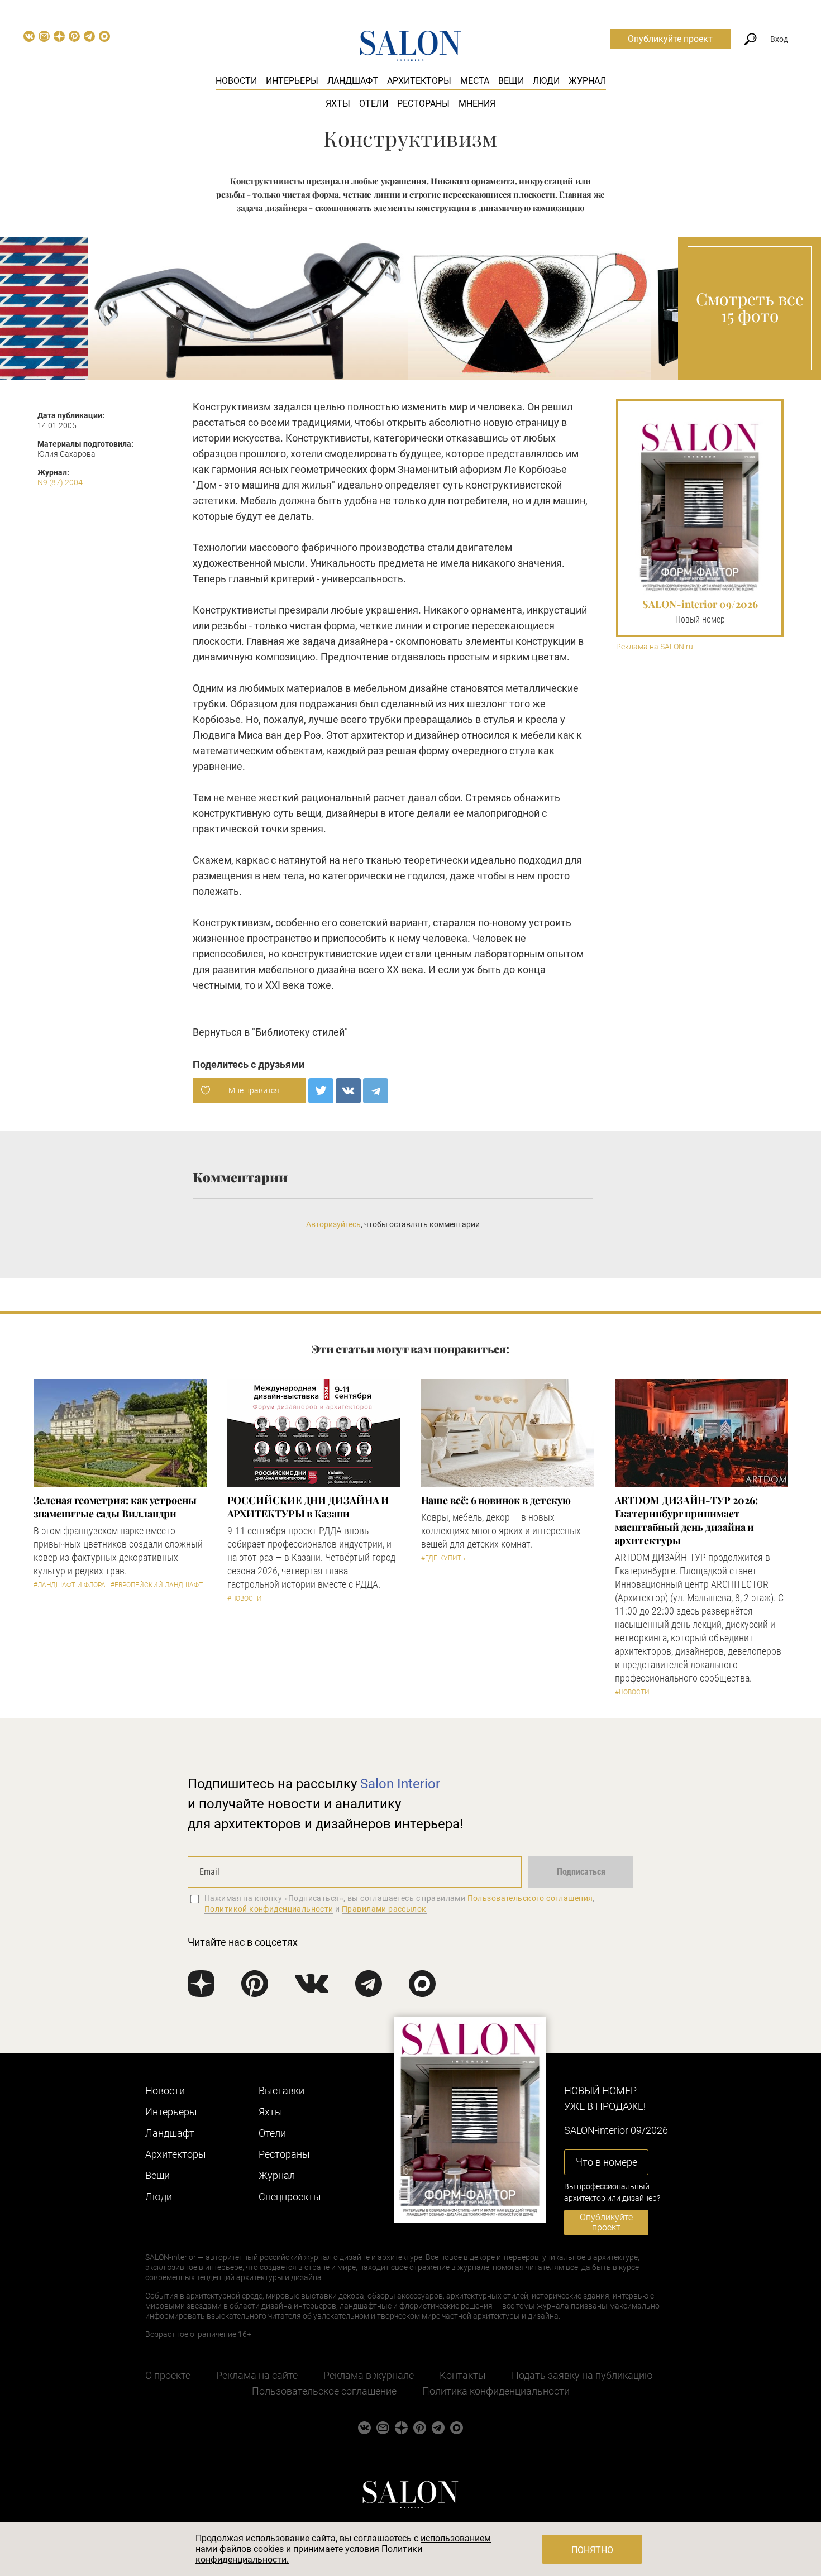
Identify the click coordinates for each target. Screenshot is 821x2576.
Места (475, 81)
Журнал (587, 81)
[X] (321, 1091)
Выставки (281, 2091)
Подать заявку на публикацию (582, 2375)
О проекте (168, 2375)
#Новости (245, 1598)
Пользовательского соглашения (530, 1898)
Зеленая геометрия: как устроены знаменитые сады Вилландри (115, 1507)
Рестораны (423, 104)
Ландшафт (353, 81)
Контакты (463, 2375)
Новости (236, 81)
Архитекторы (419, 81)
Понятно (592, 2550)
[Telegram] (376, 1091)
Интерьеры (292, 81)
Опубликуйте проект (670, 39)
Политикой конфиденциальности (269, 1909)
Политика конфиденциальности (496, 2391)
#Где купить (443, 1558)
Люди (546, 81)
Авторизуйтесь (333, 1224)
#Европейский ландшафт (157, 1585)
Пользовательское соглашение (324, 2391)
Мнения (477, 104)
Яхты (338, 104)
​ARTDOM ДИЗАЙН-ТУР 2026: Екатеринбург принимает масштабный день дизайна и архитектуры (686, 1520)
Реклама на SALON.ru (655, 647)
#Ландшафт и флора (70, 1585)
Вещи (511, 81)
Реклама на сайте (257, 2375)
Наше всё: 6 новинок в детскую (496, 1500)
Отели (374, 104)
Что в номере (607, 2162)
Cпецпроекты (290, 2197)
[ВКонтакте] (348, 1091)
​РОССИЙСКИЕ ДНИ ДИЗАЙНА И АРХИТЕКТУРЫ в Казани (309, 1507)
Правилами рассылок (384, 1909)
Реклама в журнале (369, 2375)
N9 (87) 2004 (60, 482)
